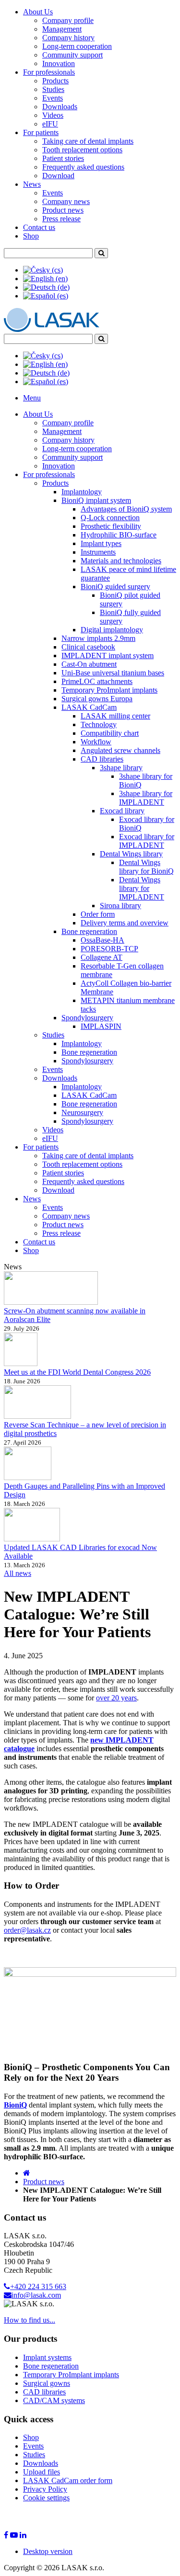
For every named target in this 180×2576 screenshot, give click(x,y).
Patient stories (63, 158)
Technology (99, 724)
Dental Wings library (131, 854)
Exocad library (122, 811)
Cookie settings (46, 2498)
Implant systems (47, 2357)
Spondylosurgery (87, 1018)
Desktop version (48, 2551)
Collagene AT (102, 957)
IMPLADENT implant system (108, 655)
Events (53, 98)
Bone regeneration (89, 931)
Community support (72, 55)
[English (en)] (45, 279)
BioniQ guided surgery (115, 587)
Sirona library (120, 906)
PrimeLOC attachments (97, 681)
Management (62, 29)
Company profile (68, 20)
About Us (38, 12)
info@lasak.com (36, 2295)
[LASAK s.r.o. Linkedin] (23, 2535)
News (32, 184)
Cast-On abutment (89, 664)
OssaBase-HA (102, 940)
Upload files (42, 2472)
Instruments (98, 552)
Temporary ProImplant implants (109, 690)
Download (58, 176)
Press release (61, 219)
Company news (66, 201)
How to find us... (30, 2320)
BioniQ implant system (96, 500)
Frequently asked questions (83, 167)
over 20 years (116, 1698)
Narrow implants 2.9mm (98, 638)
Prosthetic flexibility (111, 526)
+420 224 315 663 (38, 2286)
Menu (32, 398)
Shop (31, 236)
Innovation (59, 63)
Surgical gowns (47, 2383)
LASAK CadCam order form (68, 2480)
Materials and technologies (121, 561)
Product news (63, 210)
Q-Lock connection (110, 518)
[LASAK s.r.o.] (52, 329)
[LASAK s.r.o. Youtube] (14, 2535)
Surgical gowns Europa (97, 699)
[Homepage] (27, 2173)
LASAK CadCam (89, 707)
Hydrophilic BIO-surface (119, 535)
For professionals (49, 72)
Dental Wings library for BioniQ (146, 867)
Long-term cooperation (77, 46)
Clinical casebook (88, 647)
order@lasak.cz (27, 1930)
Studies (53, 89)
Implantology (82, 492)
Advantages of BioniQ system (126, 509)
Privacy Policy (45, 2489)
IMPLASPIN (101, 1026)
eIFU (50, 124)
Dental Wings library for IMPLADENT (142, 888)
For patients (41, 132)
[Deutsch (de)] (46, 287)
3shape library (121, 768)
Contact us (39, 227)
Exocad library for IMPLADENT (147, 841)
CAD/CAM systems (54, 2400)
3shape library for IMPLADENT (146, 798)
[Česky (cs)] (43, 270)
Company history (68, 38)
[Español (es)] (46, 296)
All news (18, 1573)
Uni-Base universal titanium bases (113, 673)
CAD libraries (102, 759)
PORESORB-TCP (109, 949)
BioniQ (15, 2105)
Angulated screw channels (120, 750)
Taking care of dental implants (88, 141)
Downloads (60, 107)
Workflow (96, 742)
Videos (53, 115)
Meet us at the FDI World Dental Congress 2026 (77, 1372)
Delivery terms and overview (125, 923)
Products (55, 81)
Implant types (101, 543)
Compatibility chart (110, 733)
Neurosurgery (82, 1112)
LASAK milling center (115, 716)
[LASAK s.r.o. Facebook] (6, 2535)
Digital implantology (112, 630)
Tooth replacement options (82, 150)
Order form (98, 914)
